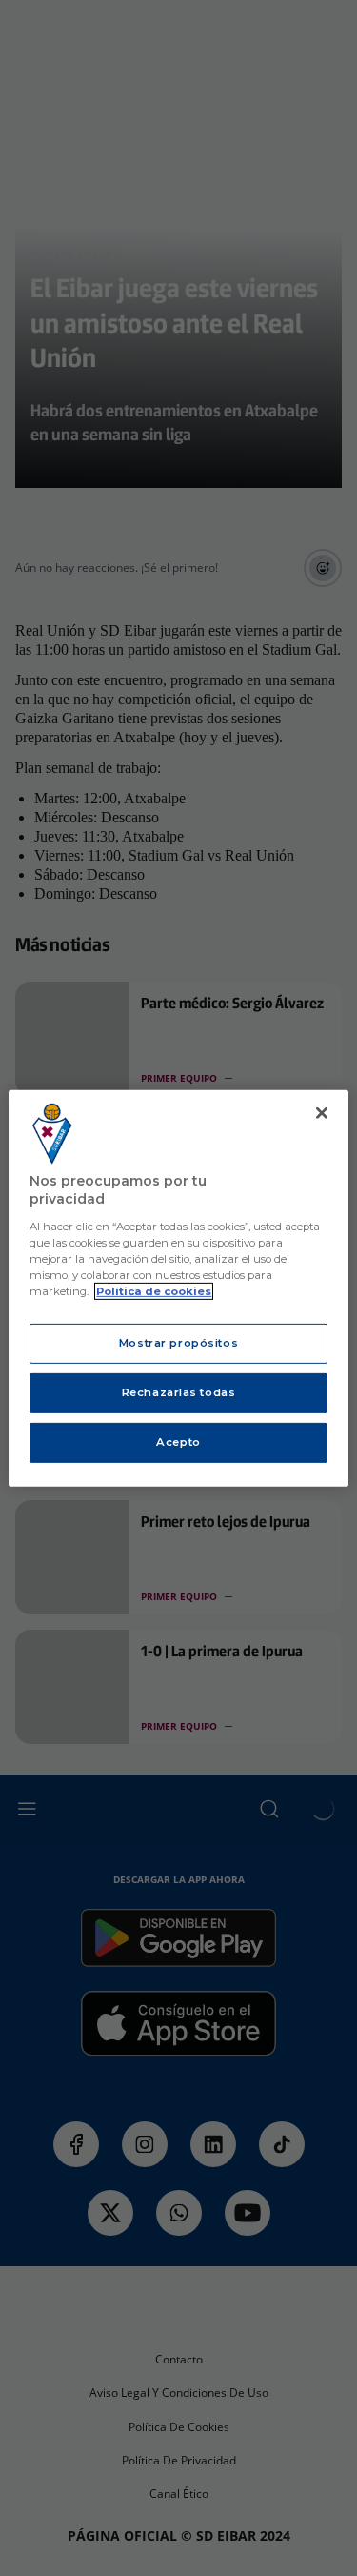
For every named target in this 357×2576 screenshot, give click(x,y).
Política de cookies (154, 1291)
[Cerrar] (322, 1112)
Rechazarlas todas (179, 1392)
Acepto (178, 1442)
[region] (178, 1288)
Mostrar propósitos (178, 1343)
